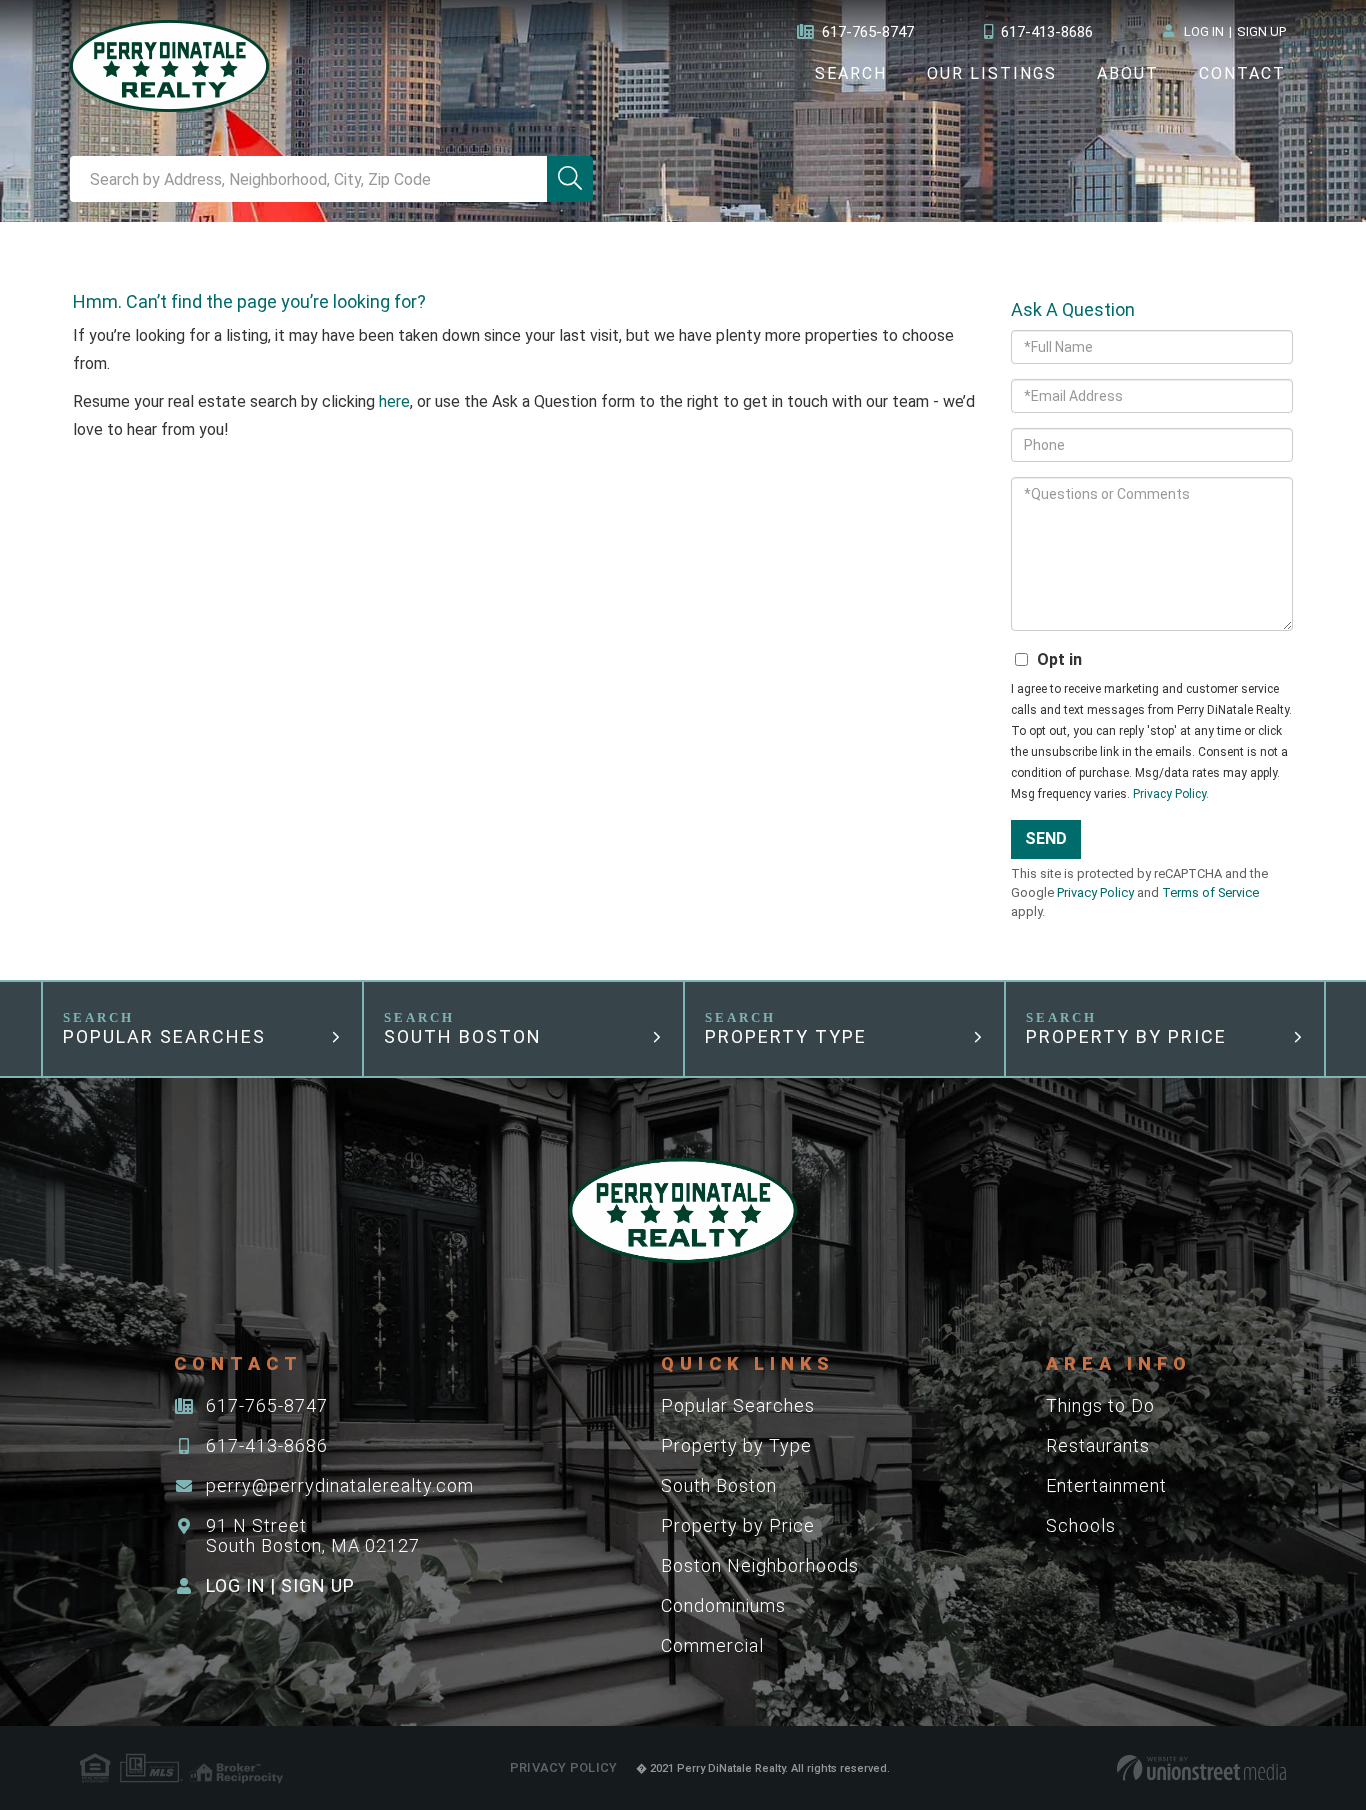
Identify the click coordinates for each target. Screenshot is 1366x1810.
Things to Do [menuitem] (1100, 1405)
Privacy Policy (1169, 794)
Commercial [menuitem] (712, 1645)
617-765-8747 (868, 32)
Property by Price (1126, 1036)
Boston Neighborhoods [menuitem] (760, 1565)
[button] (570, 179)
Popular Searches (164, 1036)
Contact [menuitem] (1242, 73)
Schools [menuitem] (1081, 1525)
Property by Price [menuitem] (738, 1525)
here (394, 401)
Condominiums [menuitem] (723, 1605)
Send (1046, 838)
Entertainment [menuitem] (1106, 1485)
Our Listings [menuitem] (992, 73)
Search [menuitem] (851, 73)
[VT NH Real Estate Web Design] (1201, 1768)
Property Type (786, 1036)
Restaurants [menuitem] (1098, 1445)
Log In (1204, 31)
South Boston (463, 1036)
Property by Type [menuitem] (736, 1445)
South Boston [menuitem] (719, 1485)
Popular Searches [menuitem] (738, 1405)
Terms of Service (1210, 892)
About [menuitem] (1128, 73)
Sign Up (1261, 31)
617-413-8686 (1047, 32)
